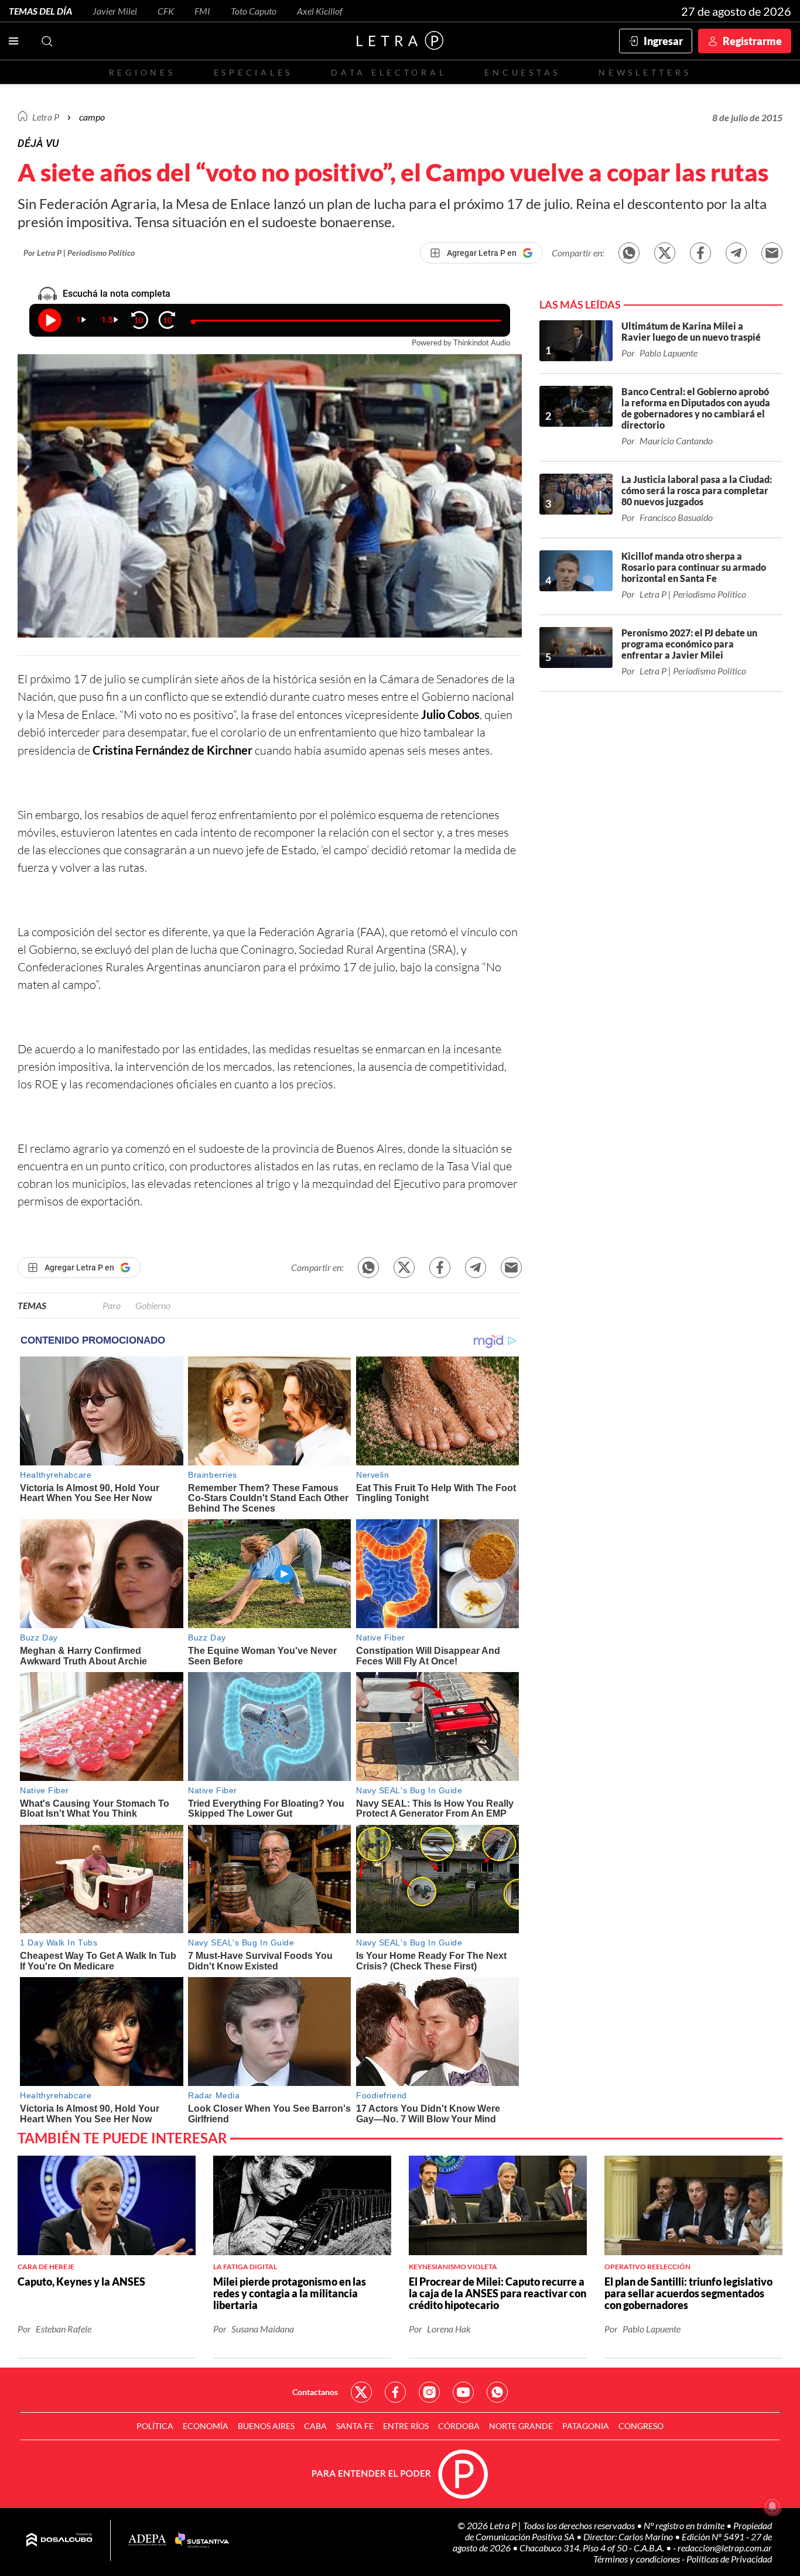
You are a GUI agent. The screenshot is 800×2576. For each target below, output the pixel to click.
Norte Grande (521, 2426)
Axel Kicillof (320, 11)
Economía (206, 2426)
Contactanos (315, 2392)
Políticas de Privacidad (729, 2559)
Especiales (253, 72)
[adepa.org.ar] (147, 2541)
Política (155, 2426)
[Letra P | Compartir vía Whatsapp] (629, 253)
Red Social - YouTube (463, 2392)
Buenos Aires (266, 2426)
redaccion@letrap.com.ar (725, 2548)
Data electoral (389, 72)
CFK (166, 11)
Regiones (142, 72)
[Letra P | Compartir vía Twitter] (665, 253)
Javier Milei (115, 11)
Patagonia (586, 2426)
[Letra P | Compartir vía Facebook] (700, 253)
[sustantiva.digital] (202, 2540)
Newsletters (645, 72)
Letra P (46, 117)
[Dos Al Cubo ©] (59, 2540)
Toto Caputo (254, 11)
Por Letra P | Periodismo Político (79, 253)
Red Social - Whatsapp (497, 2392)
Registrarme (752, 41)
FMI (202, 11)
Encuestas (522, 72)
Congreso (641, 2426)
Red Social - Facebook (395, 2392)
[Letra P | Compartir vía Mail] (772, 253)
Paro (112, 1305)
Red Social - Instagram (429, 2392)
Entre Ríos (406, 2426)
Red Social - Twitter (361, 2392)
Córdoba (459, 2426)
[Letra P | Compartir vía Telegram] (736, 253)
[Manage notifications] (772, 2506)
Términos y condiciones (637, 2559)
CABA (315, 2426)
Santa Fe (355, 2426)
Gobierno (153, 1305)
